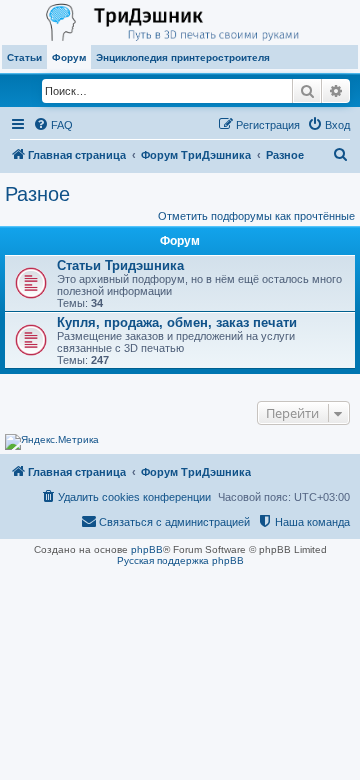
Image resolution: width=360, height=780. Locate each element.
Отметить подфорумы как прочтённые (256, 216)
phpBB (147, 549)
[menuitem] (53, 125)
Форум (69, 57)
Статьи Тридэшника (120, 265)
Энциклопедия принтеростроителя (183, 57)
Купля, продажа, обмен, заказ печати (177, 322)
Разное (37, 194)
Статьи (24, 57)
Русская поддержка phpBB (180, 560)
